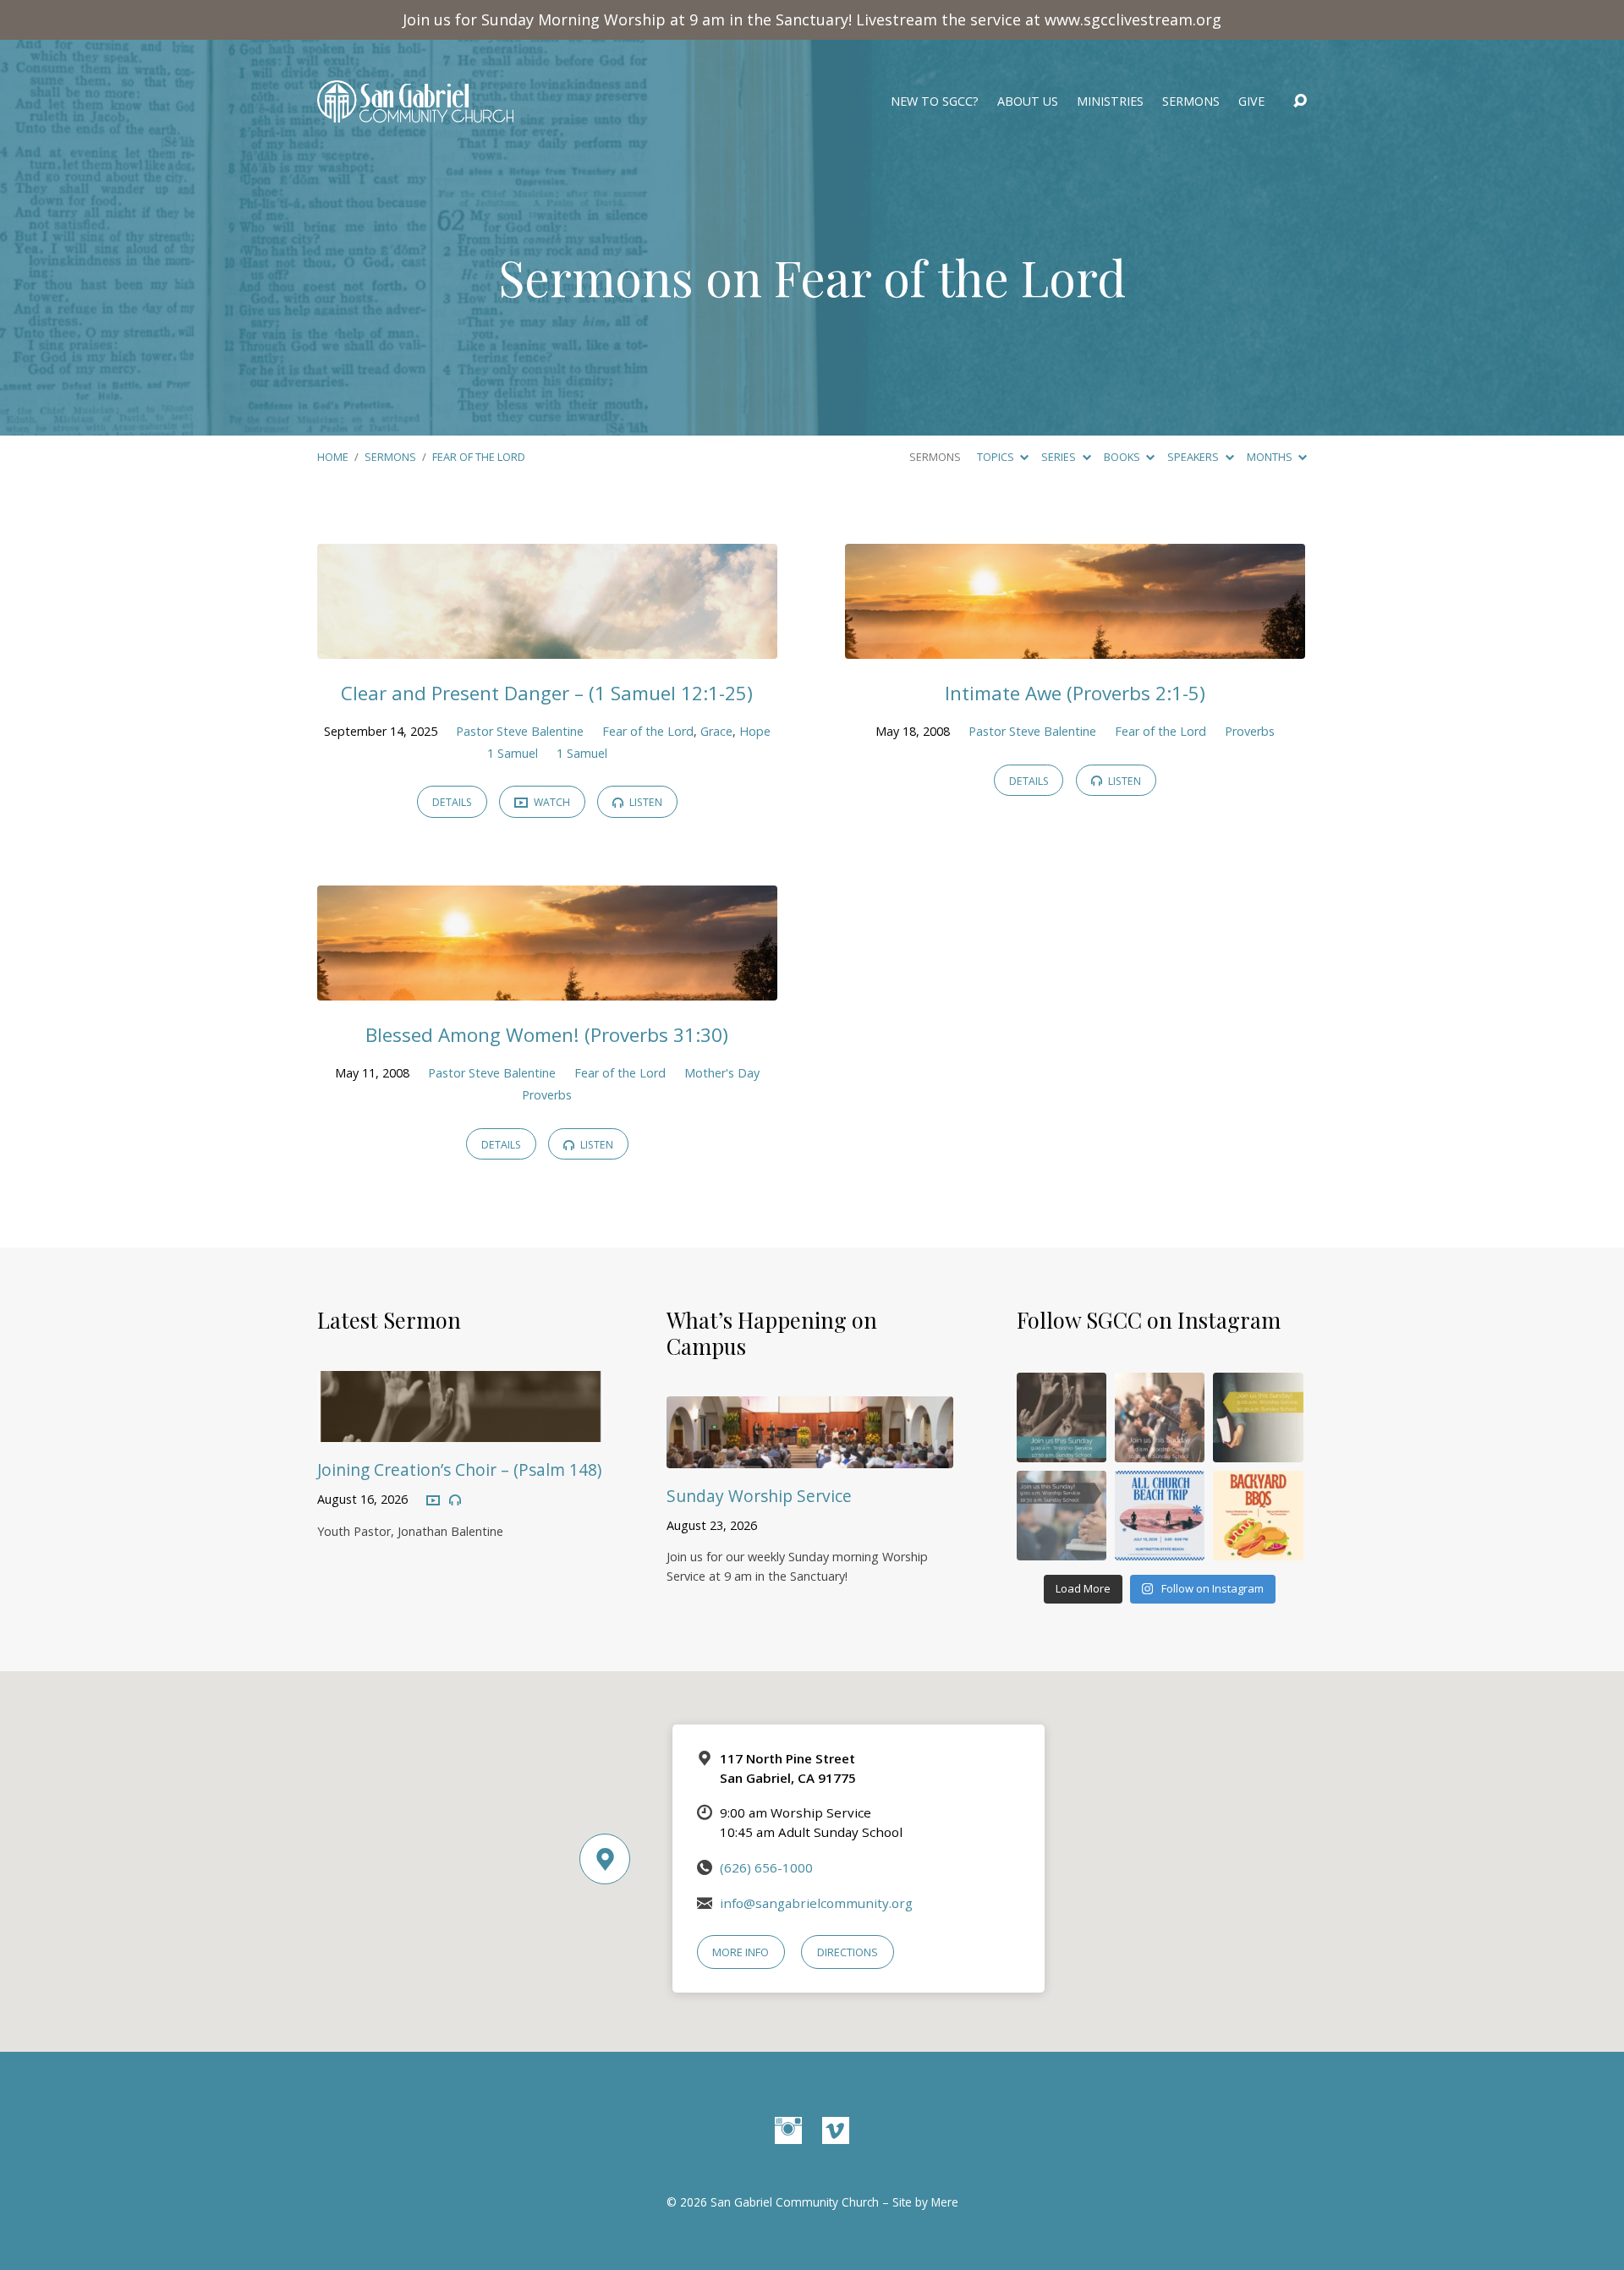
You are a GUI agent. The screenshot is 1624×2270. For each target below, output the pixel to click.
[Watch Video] (433, 1501)
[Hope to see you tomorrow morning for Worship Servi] (1160, 1417)
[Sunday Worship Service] (810, 1456)
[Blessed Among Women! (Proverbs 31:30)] (547, 988)
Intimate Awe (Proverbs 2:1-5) (1075, 693)
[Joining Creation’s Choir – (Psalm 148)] (461, 1430)
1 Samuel (513, 753)
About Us (1028, 101)
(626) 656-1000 (766, 1867)
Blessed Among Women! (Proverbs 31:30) (547, 1035)
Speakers (1194, 457)
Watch (551, 802)
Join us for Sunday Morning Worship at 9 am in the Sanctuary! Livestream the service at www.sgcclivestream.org (812, 19)
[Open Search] (1300, 101)
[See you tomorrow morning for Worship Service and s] (1258, 1417)
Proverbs (1250, 731)
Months (1271, 457)
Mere (945, 2202)
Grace (716, 731)
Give (1251, 101)
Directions (848, 1952)
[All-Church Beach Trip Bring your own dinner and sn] (1160, 1516)
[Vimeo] (836, 2130)
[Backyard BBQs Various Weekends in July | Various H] (1258, 1516)
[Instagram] (788, 2130)
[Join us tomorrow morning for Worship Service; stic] (1062, 1417)
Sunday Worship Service (759, 1496)
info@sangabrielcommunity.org (816, 1903)
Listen (645, 802)
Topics (997, 457)
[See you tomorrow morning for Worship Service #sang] (1062, 1516)
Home (333, 457)
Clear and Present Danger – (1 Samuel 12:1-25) (547, 693)
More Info (741, 1952)
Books (1123, 457)
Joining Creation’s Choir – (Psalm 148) (459, 1469)
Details (452, 802)
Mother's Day (722, 1073)
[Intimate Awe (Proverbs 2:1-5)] (1075, 646)
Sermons (1191, 101)
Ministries (1110, 101)
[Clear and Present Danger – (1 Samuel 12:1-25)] (547, 646)
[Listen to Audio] (455, 1500)
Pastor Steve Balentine (520, 731)
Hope (755, 731)
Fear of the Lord (479, 457)
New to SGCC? (935, 101)
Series (1060, 457)
